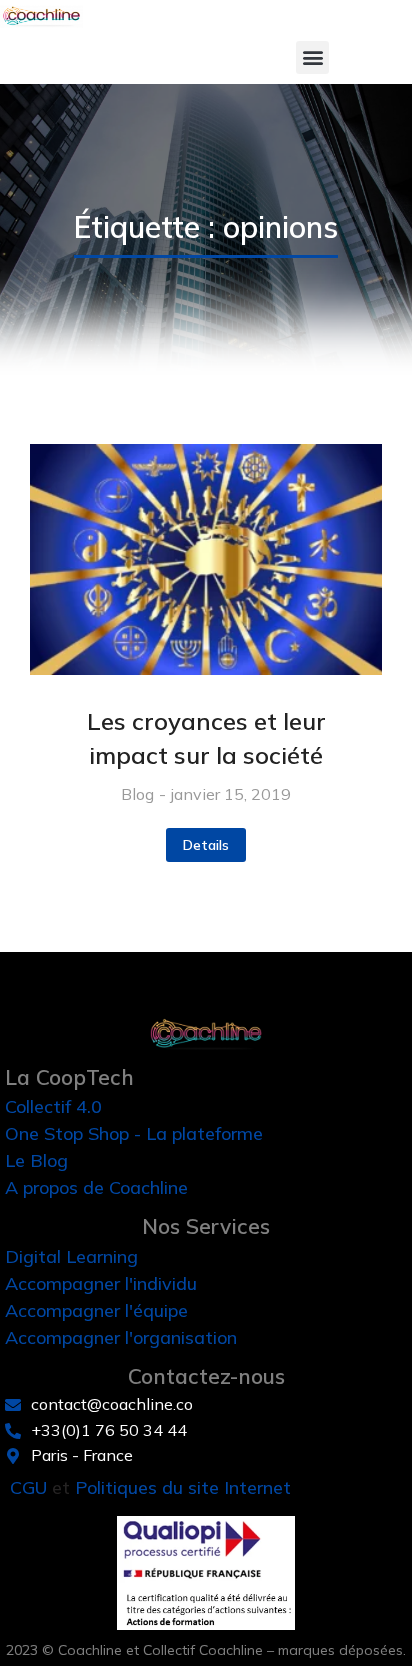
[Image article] (206, 560)
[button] (312, 57)
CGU (28, 1487)
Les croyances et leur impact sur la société (206, 738)
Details (206, 845)
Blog (137, 794)
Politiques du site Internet (183, 1487)
